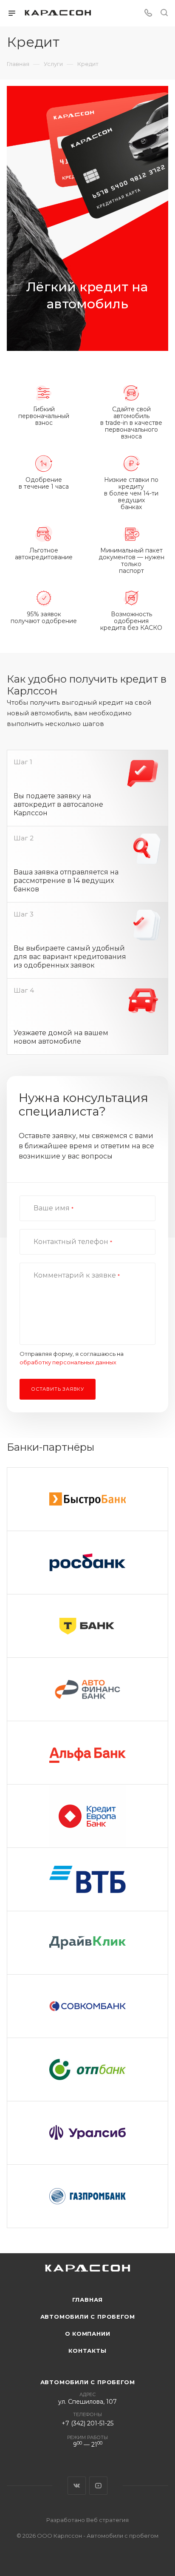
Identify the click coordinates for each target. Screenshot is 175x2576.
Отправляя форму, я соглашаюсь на (72, 1358)
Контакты (87, 2351)
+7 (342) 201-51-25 (87, 2423)
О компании (88, 2334)
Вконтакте (77, 2486)
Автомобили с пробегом (88, 2317)
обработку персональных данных (68, 1362)
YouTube (98, 2486)
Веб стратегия (107, 2520)
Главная (88, 2300)
